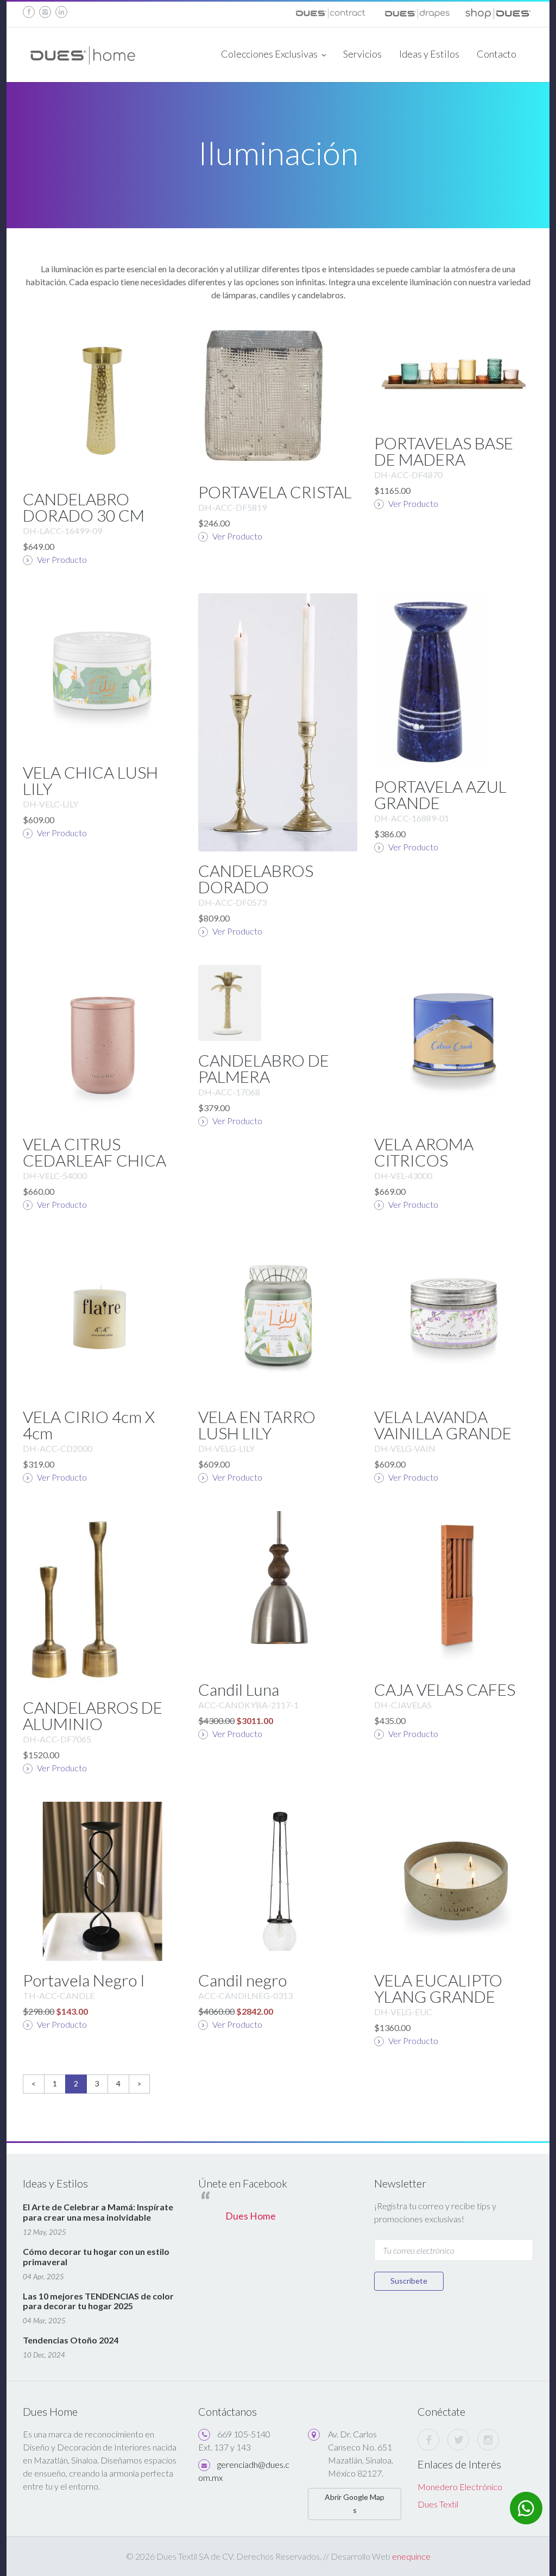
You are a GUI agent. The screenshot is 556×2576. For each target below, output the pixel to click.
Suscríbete (409, 2281)
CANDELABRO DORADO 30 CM (84, 507)
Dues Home (251, 2216)
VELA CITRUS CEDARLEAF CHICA (94, 1152)
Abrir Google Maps (355, 2503)
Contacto (497, 54)
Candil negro (242, 1980)
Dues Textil (438, 2504)
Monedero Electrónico (460, 2487)
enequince (411, 2556)
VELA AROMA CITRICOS (424, 1152)
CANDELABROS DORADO (256, 879)
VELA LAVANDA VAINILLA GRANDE (443, 1425)
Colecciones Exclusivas (270, 54)
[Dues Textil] (330, 11)
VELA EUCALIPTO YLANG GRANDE (438, 1988)
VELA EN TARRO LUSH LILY (257, 1425)
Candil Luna (239, 1689)
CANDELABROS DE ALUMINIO (93, 1715)
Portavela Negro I (84, 1980)
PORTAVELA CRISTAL (275, 492)
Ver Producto (61, 559)
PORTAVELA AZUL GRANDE (440, 794)
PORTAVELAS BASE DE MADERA (444, 451)
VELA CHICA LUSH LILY (90, 780)
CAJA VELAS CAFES (445, 1689)
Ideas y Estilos (429, 54)
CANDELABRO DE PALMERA (264, 1068)
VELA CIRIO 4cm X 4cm (89, 1425)
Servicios (362, 54)
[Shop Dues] (498, 11)
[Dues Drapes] (416, 11)
